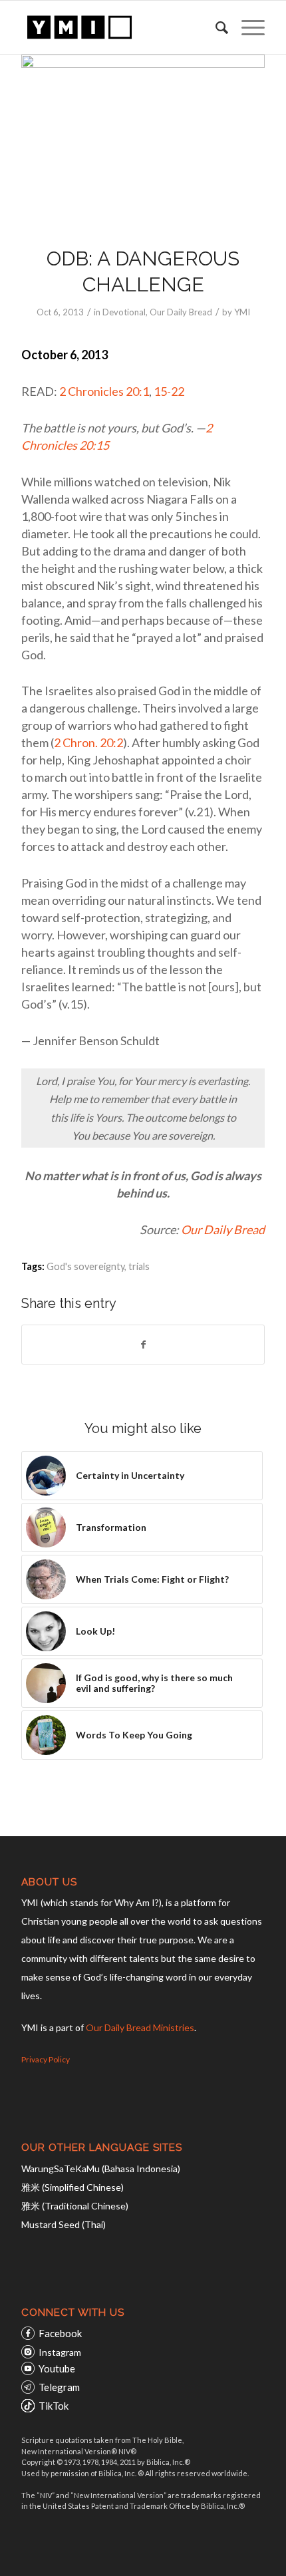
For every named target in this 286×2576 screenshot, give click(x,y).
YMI (242, 312)
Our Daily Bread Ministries (140, 2027)
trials (139, 1266)
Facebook (60, 2333)
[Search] (215, 27)
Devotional (124, 312)
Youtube (57, 2368)
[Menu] (246, 27)
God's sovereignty (85, 1266)
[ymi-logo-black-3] (118, 27)
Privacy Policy (46, 2059)
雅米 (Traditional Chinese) (75, 2206)
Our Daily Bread (181, 312)
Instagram (60, 2352)
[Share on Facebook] (143, 1345)
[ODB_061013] (143, 142)
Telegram (59, 2387)
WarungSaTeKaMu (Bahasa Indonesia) (101, 2169)
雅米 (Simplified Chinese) (72, 2187)
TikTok (54, 2406)
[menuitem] (215, 27)
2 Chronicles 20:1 (104, 391)
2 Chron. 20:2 (88, 742)
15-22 (169, 391)
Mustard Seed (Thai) (64, 2224)
